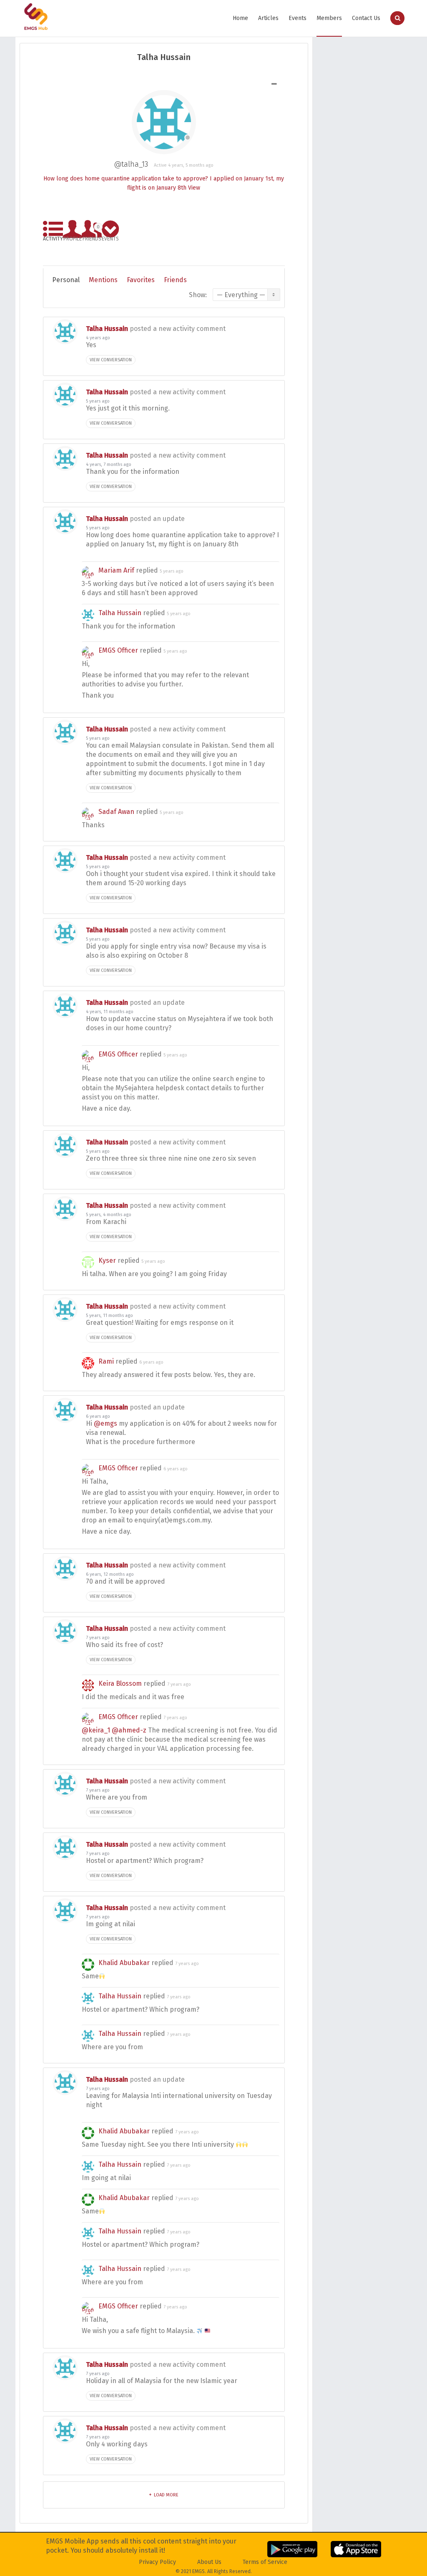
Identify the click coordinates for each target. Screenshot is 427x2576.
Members (329, 18)
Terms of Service (265, 2562)
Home (240, 18)
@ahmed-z (129, 1730)
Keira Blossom (120, 1684)
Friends (92, 232)
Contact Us (366, 18)
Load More (166, 2495)
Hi (90, 1423)
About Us (209, 2562)
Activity (53, 237)
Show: (198, 295)
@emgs (105, 1423)
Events (298, 18)
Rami (106, 1361)
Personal (66, 280)
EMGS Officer (118, 650)
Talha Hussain (107, 329)
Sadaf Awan (116, 812)
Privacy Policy (157, 2562)
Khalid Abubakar (124, 1963)
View (194, 188)
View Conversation (111, 360)
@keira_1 (96, 1730)
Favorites (141, 280)
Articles (268, 18)
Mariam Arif (116, 570)
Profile (73, 237)
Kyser (107, 1260)
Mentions (103, 280)
